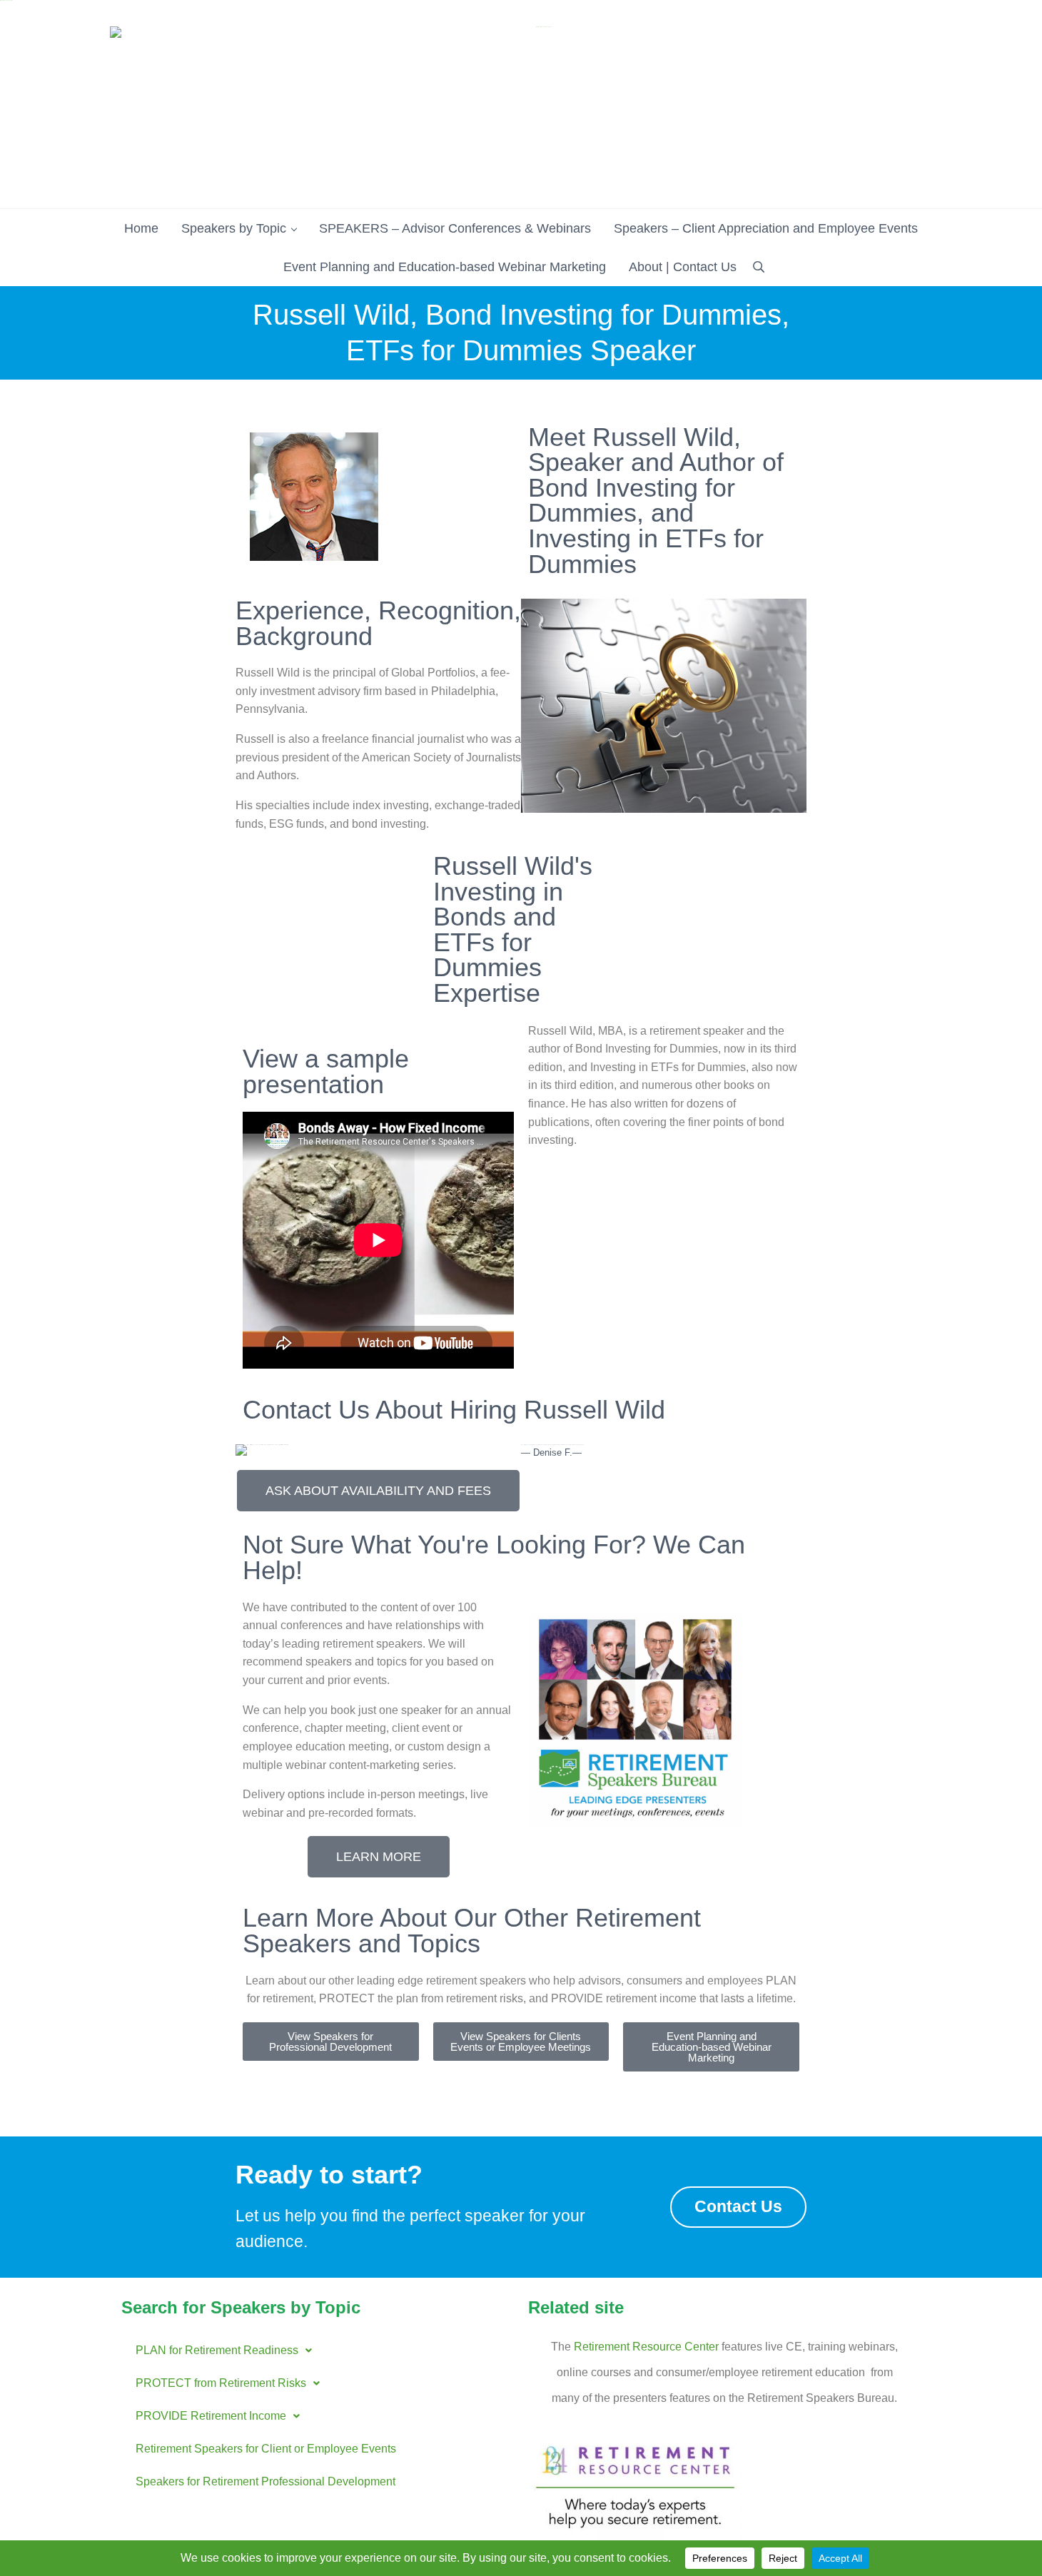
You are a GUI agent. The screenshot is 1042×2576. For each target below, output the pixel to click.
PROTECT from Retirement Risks (221, 2383)
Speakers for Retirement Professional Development (265, 2481)
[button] (224, 2351)
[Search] (759, 267)
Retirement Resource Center (646, 2347)
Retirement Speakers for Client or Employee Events (266, 2449)
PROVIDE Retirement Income (211, 2416)
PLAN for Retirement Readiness (217, 2350)
